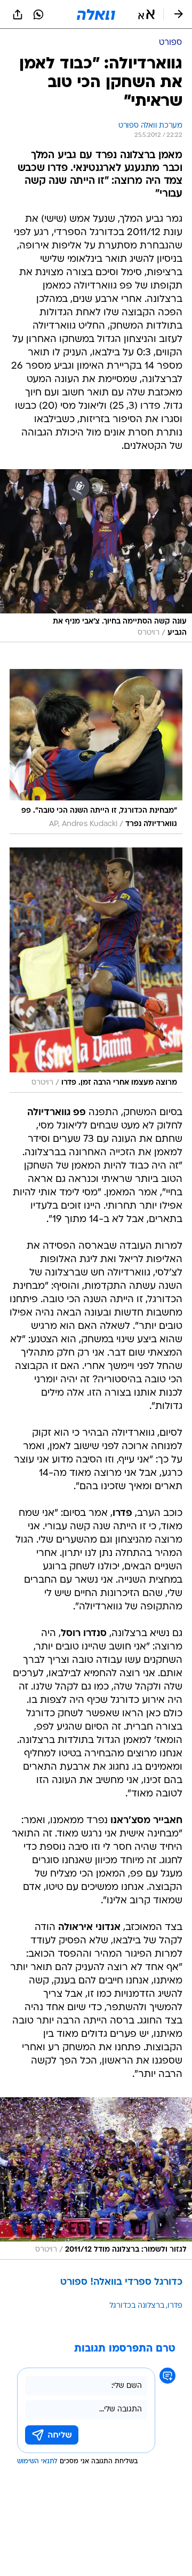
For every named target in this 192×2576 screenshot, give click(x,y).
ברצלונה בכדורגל (137, 2306)
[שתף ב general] (18, 14)
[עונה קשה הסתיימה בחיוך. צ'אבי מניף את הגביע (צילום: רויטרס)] (96, 556)
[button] (146, 14)
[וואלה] (96, 14)
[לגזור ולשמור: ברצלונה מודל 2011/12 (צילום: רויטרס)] (96, 2178)
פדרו (175, 2306)
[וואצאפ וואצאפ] (38, 14)
